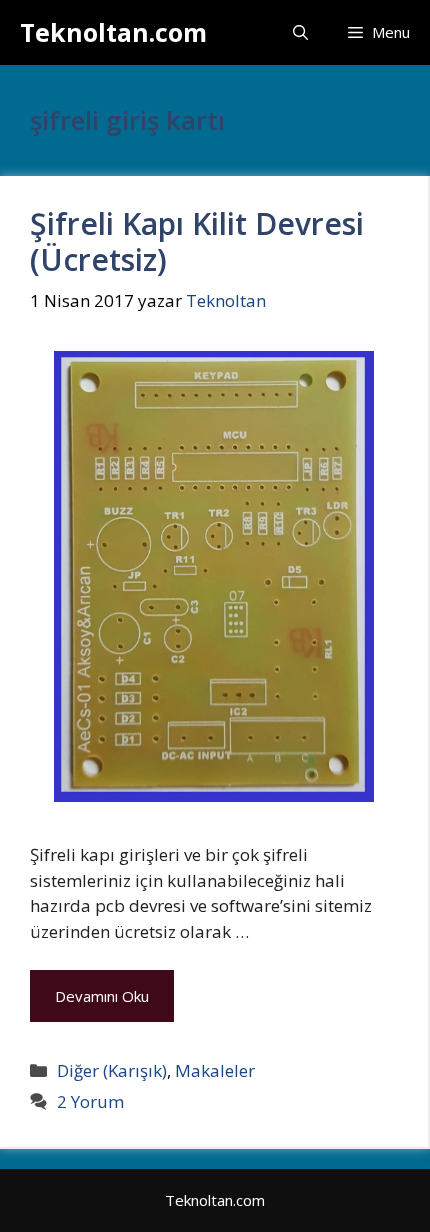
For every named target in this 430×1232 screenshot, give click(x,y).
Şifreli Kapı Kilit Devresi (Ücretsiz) (197, 241)
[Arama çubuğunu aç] (300, 32)
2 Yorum (90, 1101)
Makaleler (215, 1070)
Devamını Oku (102, 996)
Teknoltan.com (113, 32)
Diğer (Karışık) (112, 1070)
